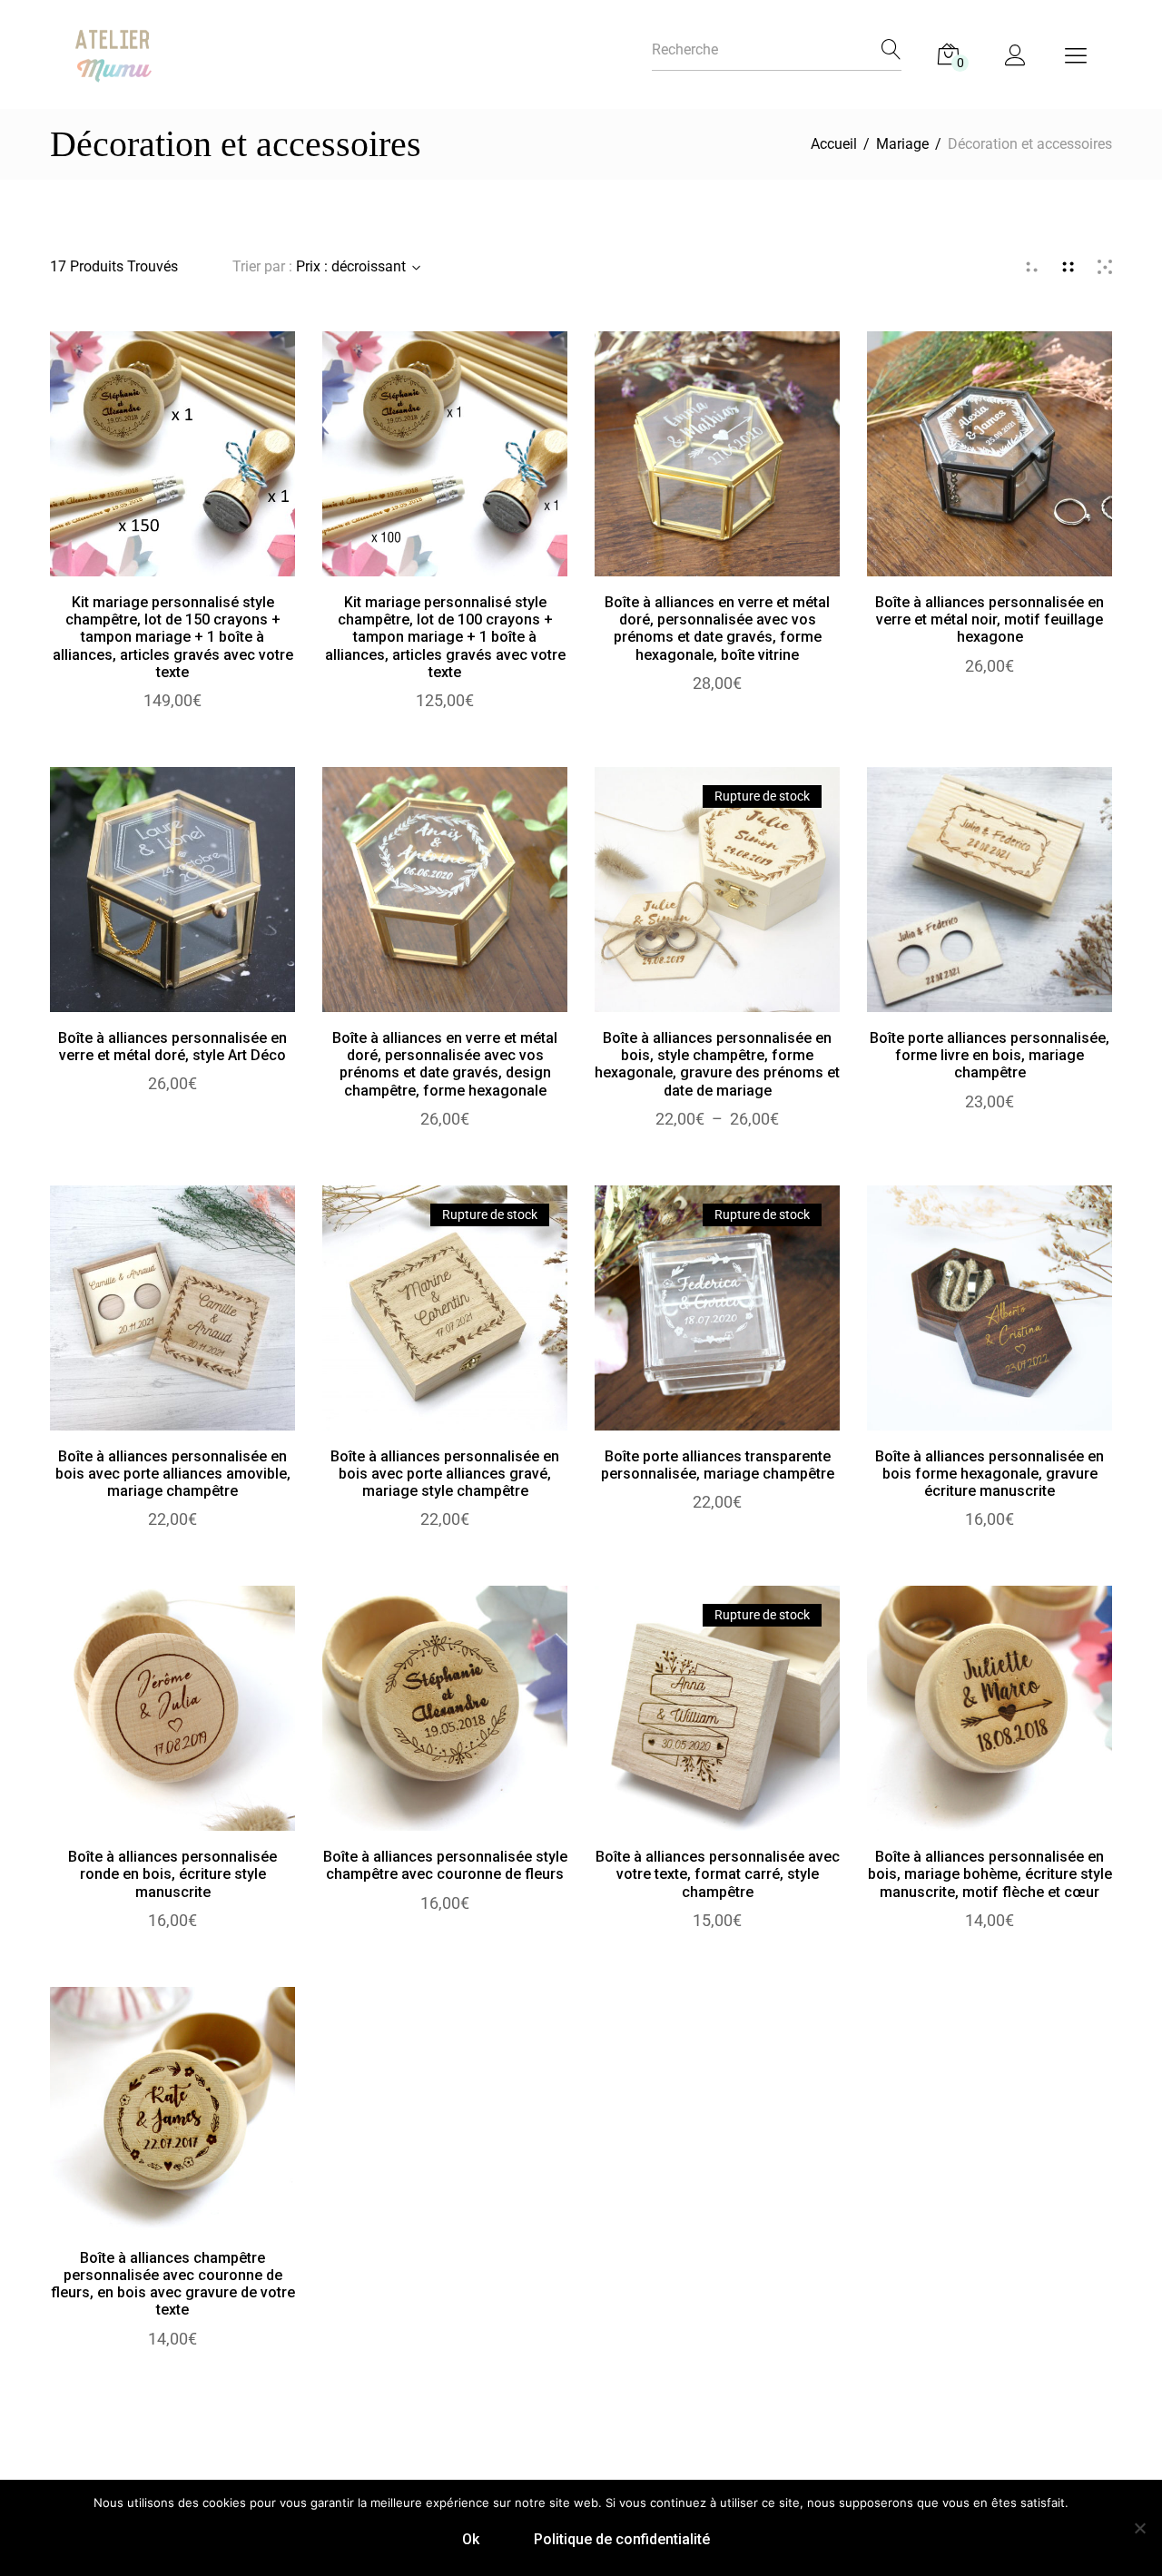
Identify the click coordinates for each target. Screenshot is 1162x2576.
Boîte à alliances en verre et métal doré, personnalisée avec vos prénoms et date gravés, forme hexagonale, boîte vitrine (717, 629)
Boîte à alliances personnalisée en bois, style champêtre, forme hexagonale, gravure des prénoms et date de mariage (717, 1064)
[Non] (1139, 2528)
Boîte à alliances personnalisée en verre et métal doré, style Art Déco (172, 1047)
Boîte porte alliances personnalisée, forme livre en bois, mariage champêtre (990, 1055)
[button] (173, 472)
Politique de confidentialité (622, 2539)
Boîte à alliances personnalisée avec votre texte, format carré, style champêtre (718, 1874)
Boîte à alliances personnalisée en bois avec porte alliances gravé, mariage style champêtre (445, 1474)
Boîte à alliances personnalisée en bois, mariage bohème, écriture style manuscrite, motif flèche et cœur (990, 1874)
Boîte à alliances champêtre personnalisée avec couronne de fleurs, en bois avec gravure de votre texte (173, 2284)
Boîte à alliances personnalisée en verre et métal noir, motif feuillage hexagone (990, 619)
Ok (471, 2539)
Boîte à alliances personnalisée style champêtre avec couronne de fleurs (445, 1865)
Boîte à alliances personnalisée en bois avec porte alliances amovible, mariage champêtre (173, 1474)
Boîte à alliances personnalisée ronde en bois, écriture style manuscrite (172, 1874)
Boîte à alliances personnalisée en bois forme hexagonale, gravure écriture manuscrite (990, 1474)
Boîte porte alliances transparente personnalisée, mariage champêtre (718, 1465)
